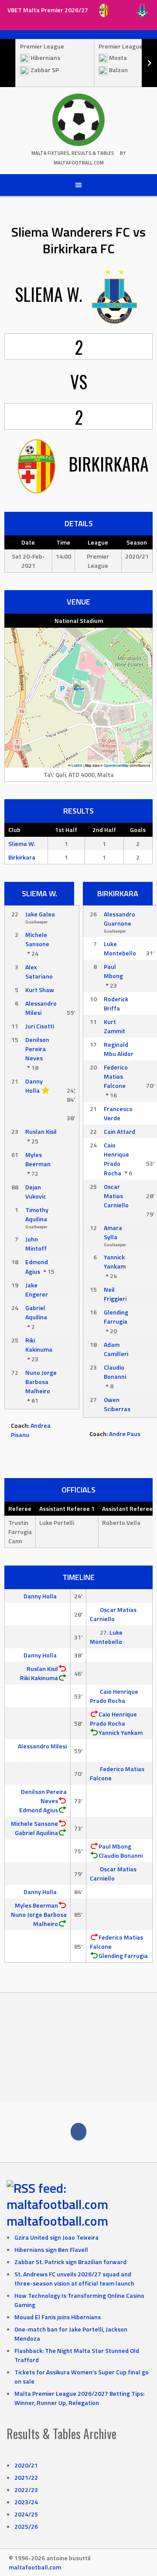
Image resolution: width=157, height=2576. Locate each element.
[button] (79, 689)
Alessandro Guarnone (119, 919)
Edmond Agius (37, 1267)
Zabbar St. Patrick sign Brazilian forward (70, 2262)
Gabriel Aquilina (36, 1312)
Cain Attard (119, 1131)
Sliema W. (22, 844)
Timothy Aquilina (37, 1214)
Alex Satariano (39, 972)
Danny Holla (34, 1086)
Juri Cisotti (40, 1026)
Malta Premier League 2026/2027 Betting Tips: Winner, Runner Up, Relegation (79, 2398)
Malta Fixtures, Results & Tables (73, 153)
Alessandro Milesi (41, 1008)
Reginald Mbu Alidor (119, 1049)
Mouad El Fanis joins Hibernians (58, 2317)
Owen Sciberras (117, 1404)
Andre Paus (125, 1434)
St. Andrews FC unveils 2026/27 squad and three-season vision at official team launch (74, 2279)
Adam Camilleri (116, 1349)
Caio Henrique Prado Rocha (116, 1159)
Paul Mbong (113, 971)
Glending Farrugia (116, 1317)
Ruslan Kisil (41, 1131)
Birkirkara (22, 857)
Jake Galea (40, 914)
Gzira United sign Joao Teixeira (56, 2237)
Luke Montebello (120, 948)
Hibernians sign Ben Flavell (51, 2249)
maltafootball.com (57, 2221)
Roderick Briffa (116, 1003)
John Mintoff (36, 1244)
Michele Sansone (37, 939)
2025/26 (26, 2526)
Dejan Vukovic (36, 1192)
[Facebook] (78, 2132)
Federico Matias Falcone (116, 1076)
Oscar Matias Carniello (116, 1196)
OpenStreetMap (116, 765)
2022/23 (26, 2490)
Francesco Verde (118, 1113)
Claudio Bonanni (115, 1372)
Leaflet (77, 765)
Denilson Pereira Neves (37, 1049)
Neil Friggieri (115, 1294)
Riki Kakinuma (39, 1345)
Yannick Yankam (115, 1262)
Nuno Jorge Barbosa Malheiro (41, 1382)
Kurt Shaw (40, 990)
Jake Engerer (37, 1290)
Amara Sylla (113, 1232)
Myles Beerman (38, 1159)
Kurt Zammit (114, 1026)
